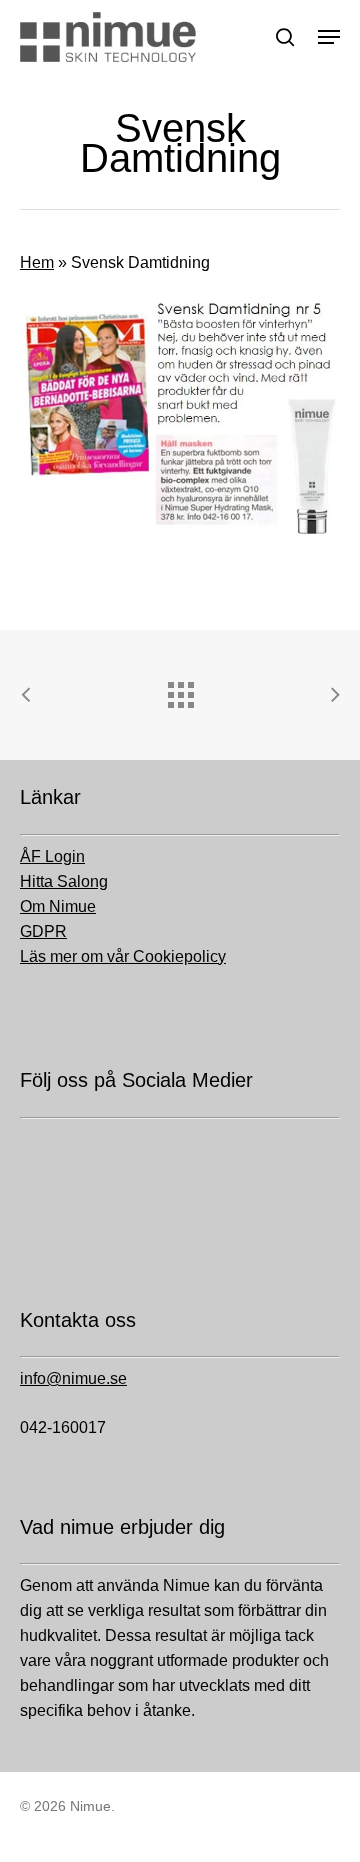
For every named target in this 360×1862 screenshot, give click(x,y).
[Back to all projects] (180, 690)
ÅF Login (52, 856)
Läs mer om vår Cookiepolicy (123, 956)
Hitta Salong (64, 881)
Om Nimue (58, 906)
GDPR (43, 931)
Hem (37, 262)
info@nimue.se (73, 1378)
